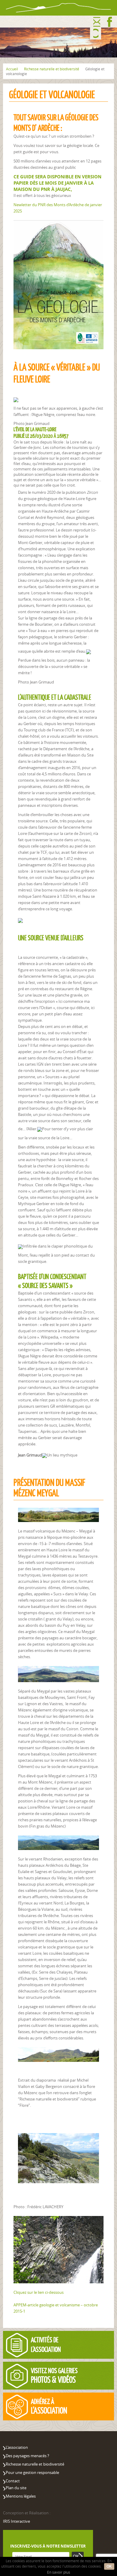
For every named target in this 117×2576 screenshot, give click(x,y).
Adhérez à (49, 2406)
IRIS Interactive (16, 2521)
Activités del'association (46, 2345)
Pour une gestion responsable (32, 2472)
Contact (97, 22)
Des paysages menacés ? (27, 2456)
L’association (17, 2447)
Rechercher (96, 34)
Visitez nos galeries (54, 2375)
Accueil (12, 69)
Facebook (110, 22)
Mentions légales (21, 2496)
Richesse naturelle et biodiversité (52, 69)
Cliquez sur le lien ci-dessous (39, 2292)
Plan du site (16, 2488)
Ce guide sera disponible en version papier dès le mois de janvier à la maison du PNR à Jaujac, (57, 183)
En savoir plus (59, 2572)
